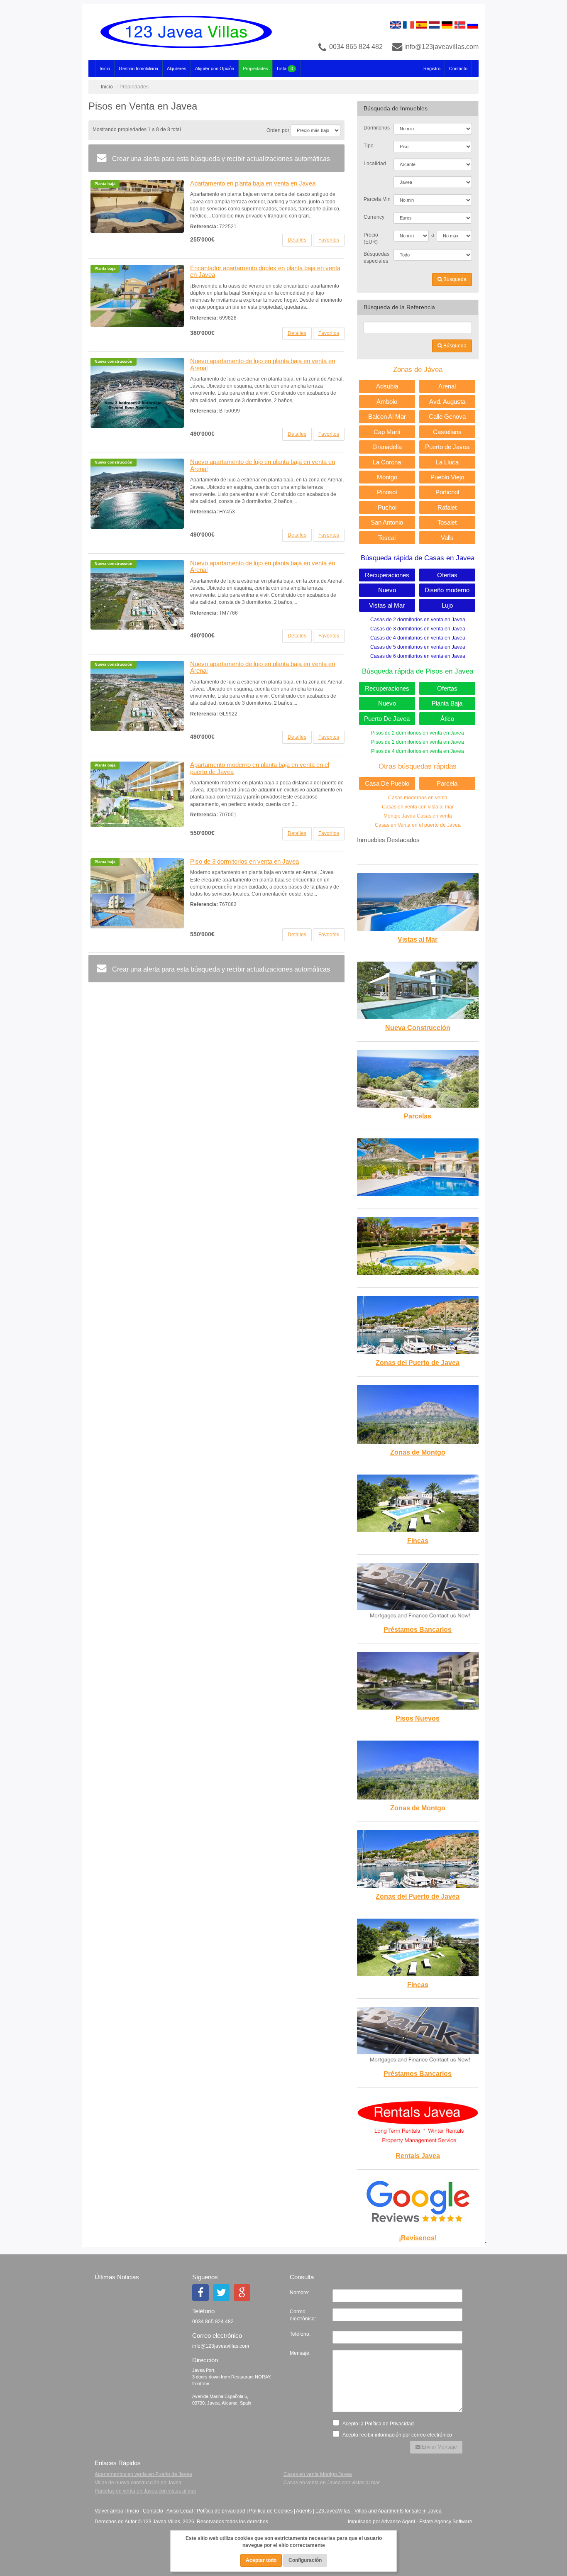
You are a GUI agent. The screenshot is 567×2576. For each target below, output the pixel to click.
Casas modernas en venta (418, 798)
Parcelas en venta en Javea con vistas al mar (145, 2491)
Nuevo (387, 590)
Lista (285, 68)
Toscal (387, 538)
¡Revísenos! (418, 2238)
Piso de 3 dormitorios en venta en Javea (244, 861)
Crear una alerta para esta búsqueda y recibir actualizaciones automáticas (220, 159)
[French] (408, 24)
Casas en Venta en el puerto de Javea (418, 825)
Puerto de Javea (447, 447)
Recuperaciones (387, 575)
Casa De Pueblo (387, 783)
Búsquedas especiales (376, 258)
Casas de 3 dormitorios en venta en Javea (418, 629)
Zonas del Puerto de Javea (418, 1363)
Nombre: (299, 2293)
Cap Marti (387, 432)
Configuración (305, 2560)
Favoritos (329, 240)
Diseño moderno (447, 590)
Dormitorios (376, 128)
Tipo (369, 146)
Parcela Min (376, 199)
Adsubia (387, 386)
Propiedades (255, 68)
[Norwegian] (460, 24)
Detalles (297, 240)
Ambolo (387, 402)
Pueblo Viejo (447, 477)
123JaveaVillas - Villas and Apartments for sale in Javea (379, 2511)
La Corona (387, 462)
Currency (374, 217)
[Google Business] (242, 2293)
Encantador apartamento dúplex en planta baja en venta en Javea (265, 271)
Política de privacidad (221, 2511)
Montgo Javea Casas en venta (418, 816)
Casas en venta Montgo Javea (318, 2474)
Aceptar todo (261, 2560)
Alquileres (177, 68)
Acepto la (378, 2424)
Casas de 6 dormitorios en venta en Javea (418, 656)
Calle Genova (447, 416)
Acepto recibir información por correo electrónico (397, 2435)
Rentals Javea (418, 2156)
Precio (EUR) (371, 238)
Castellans (447, 432)
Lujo (447, 605)
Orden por (278, 130)
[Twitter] (221, 2293)
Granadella (387, 447)
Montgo (387, 477)
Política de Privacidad (389, 2424)
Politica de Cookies (271, 2511)
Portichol (447, 492)
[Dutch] (434, 24)
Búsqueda (454, 279)
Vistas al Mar (387, 605)
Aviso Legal (180, 2511)
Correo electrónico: (303, 2315)
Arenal (447, 386)
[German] (447, 24)
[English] (396, 24)
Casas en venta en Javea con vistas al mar (332, 2483)
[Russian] (473, 24)
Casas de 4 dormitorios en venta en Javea (418, 638)
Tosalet (447, 522)
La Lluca (447, 462)
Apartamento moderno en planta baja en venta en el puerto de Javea (260, 768)
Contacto (458, 68)
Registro (432, 68)
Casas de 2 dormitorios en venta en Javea (418, 620)
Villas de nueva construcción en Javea (138, 2483)
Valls (447, 538)
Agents (304, 2511)
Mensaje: (300, 2353)
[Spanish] (421, 24)
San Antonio (387, 522)
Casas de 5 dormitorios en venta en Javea (418, 647)
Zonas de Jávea (418, 370)
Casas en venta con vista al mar (418, 807)
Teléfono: (300, 2334)
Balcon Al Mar (387, 416)
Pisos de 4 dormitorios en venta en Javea (418, 751)
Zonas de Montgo (418, 1452)
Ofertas (447, 575)
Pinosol (387, 492)
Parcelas (418, 1116)
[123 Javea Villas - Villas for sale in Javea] (183, 32)
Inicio (105, 68)
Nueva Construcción (418, 1028)
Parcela (447, 783)
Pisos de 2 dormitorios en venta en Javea (418, 733)
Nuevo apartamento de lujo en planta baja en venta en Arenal (263, 364)
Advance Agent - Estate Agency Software (427, 2522)
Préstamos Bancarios (418, 1630)
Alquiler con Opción (215, 68)
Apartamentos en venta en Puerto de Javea (143, 2474)
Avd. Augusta (447, 402)
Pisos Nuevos (418, 1718)
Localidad (375, 164)
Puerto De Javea (387, 719)
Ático (447, 719)
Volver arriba (109, 2511)
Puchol (387, 507)
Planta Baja (447, 703)
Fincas (418, 1541)
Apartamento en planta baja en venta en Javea (253, 183)
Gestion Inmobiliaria (138, 68)
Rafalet (447, 507)
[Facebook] (200, 2293)
